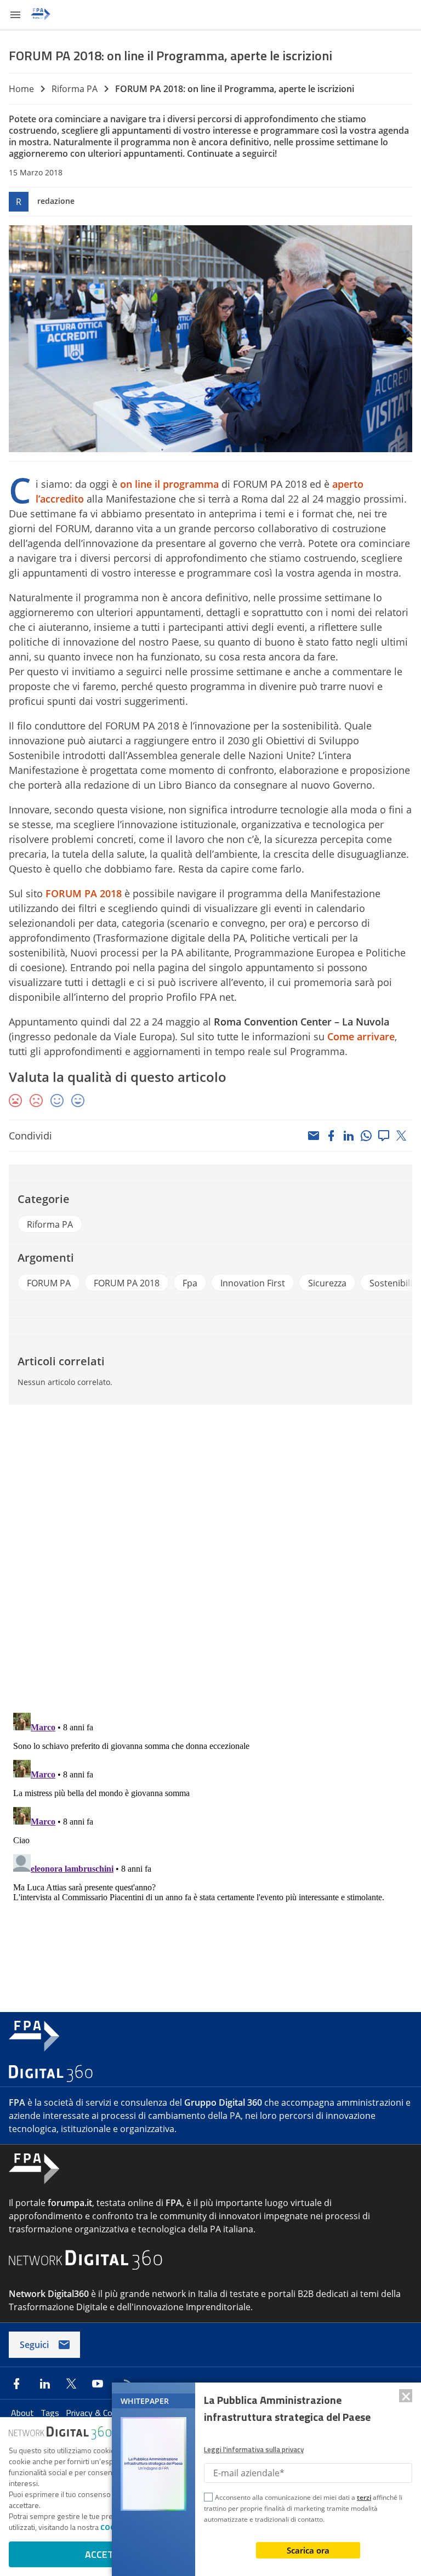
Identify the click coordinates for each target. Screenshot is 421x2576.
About (24, 2413)
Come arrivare (361, 1036)
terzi (364, 2497)
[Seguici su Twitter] (71, 2384)
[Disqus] (210, 1561)
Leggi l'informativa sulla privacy (254, 2449)
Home (21, 89)
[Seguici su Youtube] (98, 2384)
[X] (401, 1136)
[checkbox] (208, 2499)
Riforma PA (75, 89)
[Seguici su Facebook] (16, 2384)
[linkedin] (349, 1136)
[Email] (314, 1136)
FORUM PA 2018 (84, 893)
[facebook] (331, 1136)
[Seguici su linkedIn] (45, 2384)
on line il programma (169, 484)
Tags (51, 2413)
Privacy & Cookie (98, 2413)
